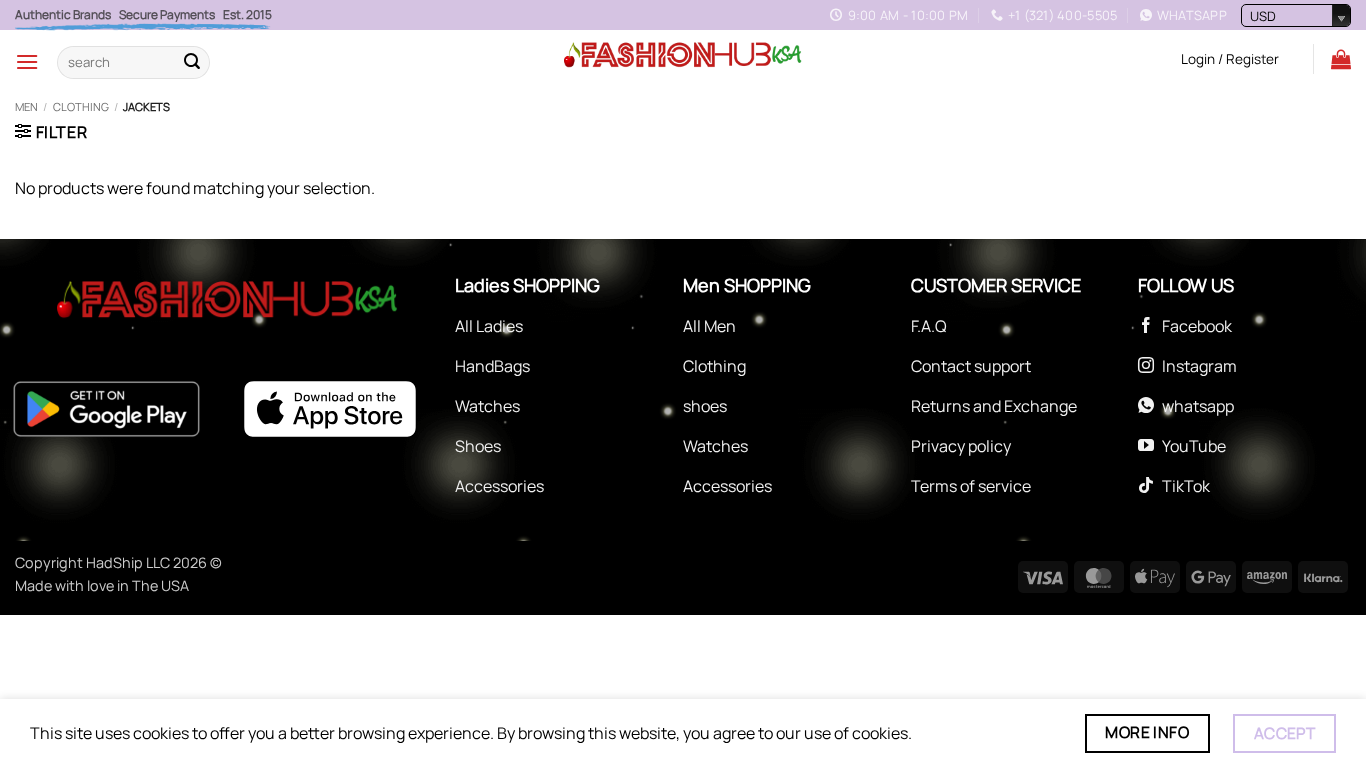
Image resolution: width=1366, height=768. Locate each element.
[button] (27, 61)
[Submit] (192, 62)
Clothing (81, 106)
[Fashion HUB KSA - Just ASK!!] (683, 56)
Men (26, 106)
